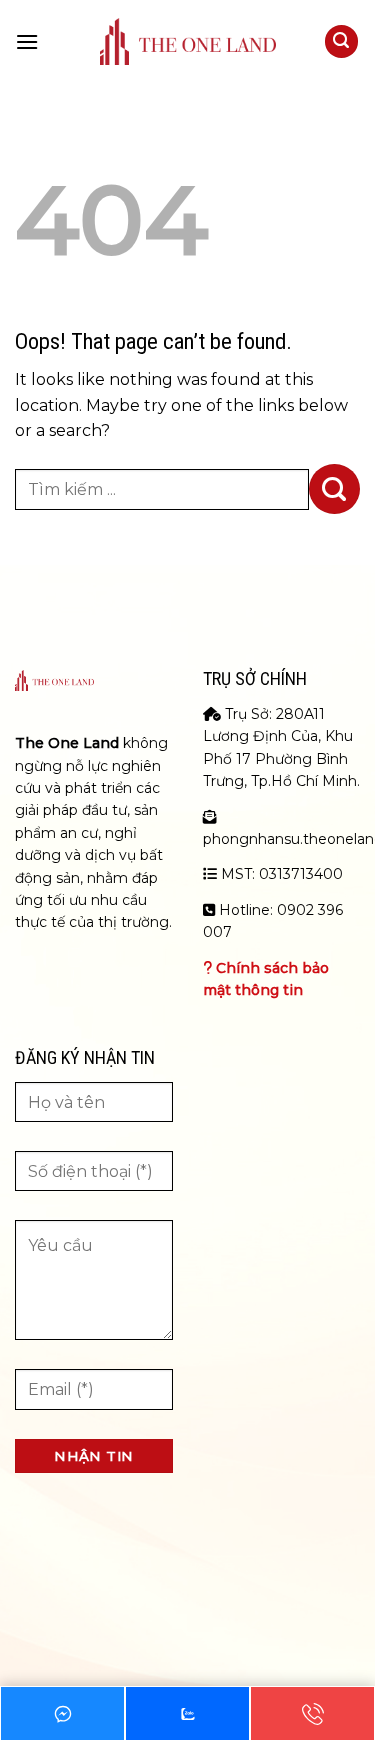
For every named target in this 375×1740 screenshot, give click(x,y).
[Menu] (27, 41)
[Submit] (334, 489)
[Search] (342, 41)
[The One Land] (188, 41)
